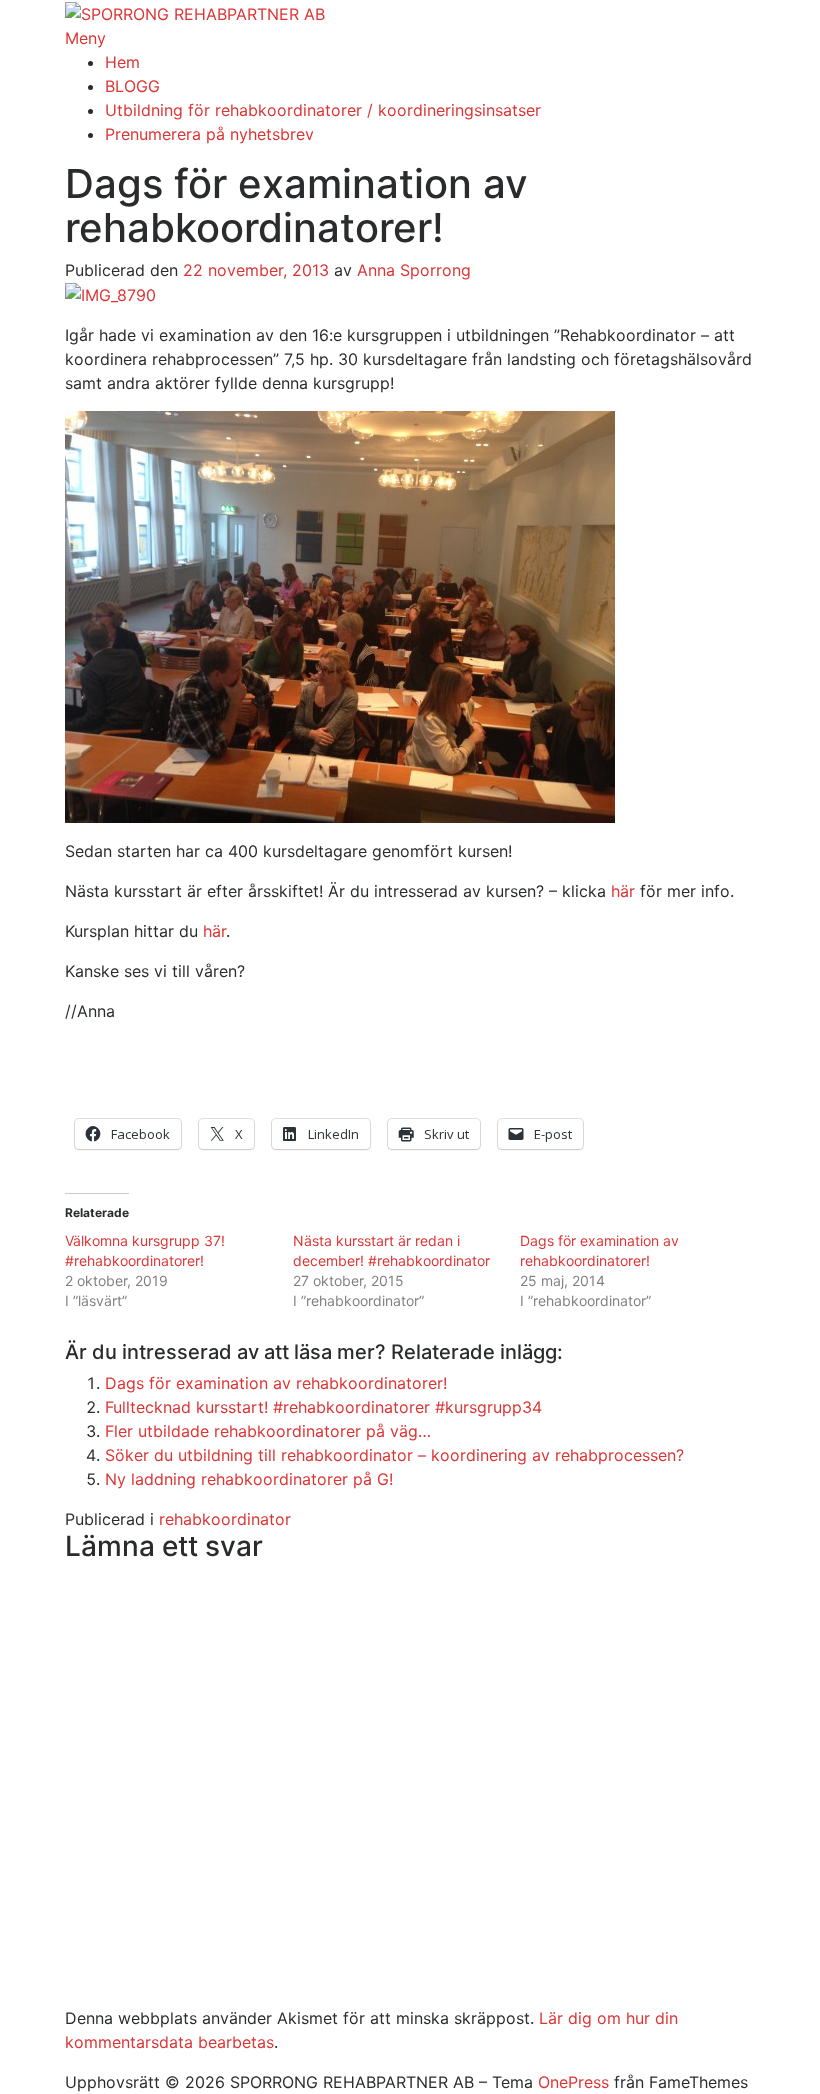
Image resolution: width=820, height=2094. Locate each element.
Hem (122, 62)
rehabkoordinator (225, 1519)
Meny (85, 38)
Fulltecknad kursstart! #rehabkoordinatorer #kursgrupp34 (323, 1407)
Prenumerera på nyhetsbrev (209, 134)
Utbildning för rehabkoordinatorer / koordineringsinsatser (323, 110)
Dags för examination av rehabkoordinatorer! (276, 1383)
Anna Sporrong (414, 270)
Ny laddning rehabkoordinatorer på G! (249, 1479)
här (623, 891)
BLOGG (132, 86)
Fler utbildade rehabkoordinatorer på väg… (268, 1431)
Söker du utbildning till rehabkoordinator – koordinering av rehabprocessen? (394, 1455)
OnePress (573, 2082)
